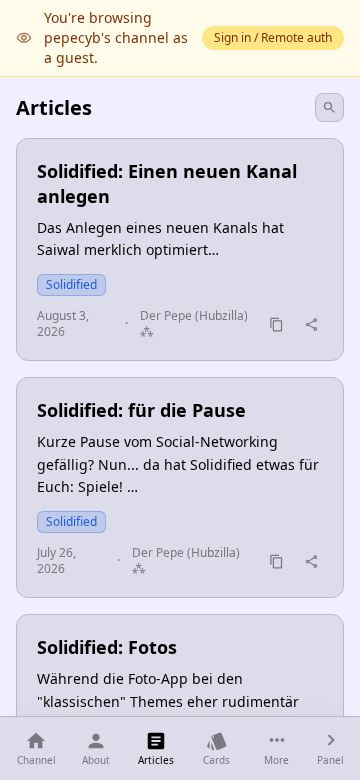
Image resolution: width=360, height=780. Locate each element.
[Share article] (311, 324)
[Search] (329, 107)
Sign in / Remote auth (273, 37)
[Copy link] (276, 324)
